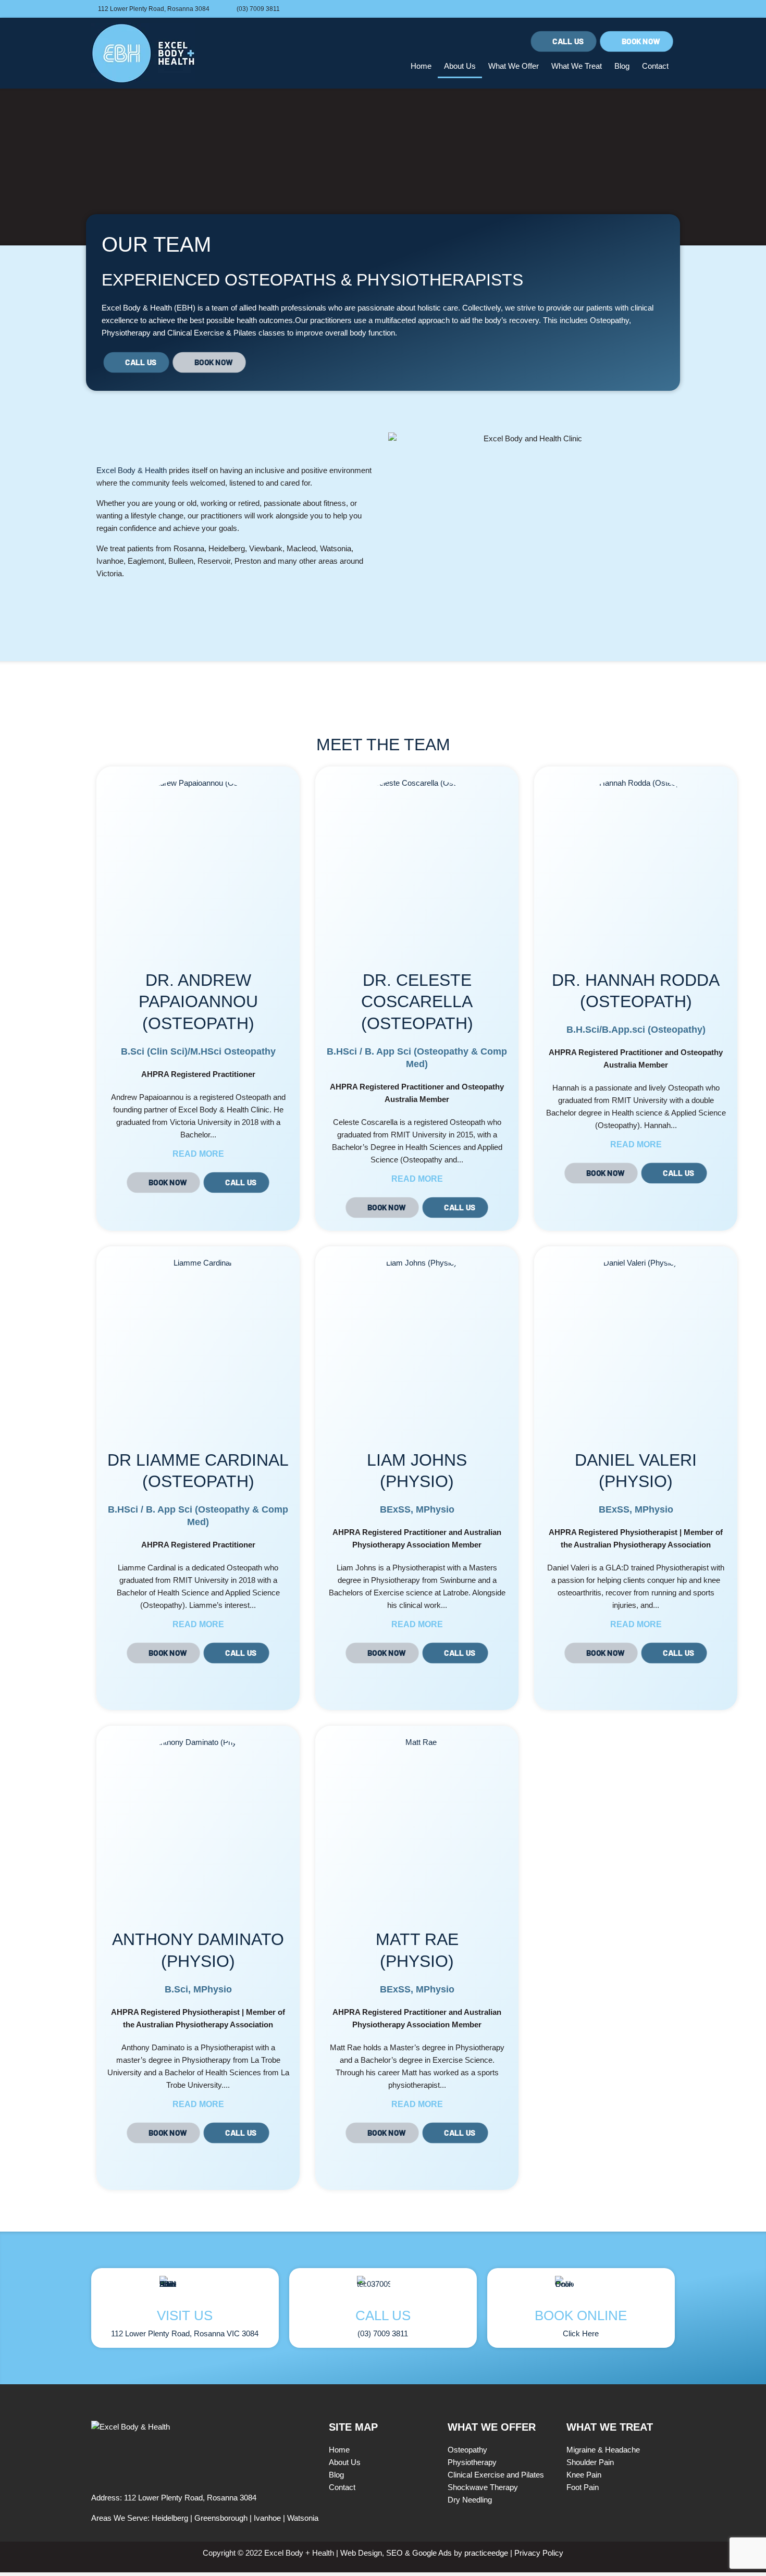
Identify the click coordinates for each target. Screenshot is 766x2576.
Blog (622, 66)
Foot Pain (583, 2487)
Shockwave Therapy (483, 2487)
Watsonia (303, 2518)
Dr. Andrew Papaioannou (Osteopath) (198, 1002)
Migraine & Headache (603, 2450)
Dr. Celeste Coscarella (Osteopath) (417, 1002)
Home (421, 66)
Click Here (581, 2333)
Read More (198, 1154)
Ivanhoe (267, 2518)
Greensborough (221, 2518)
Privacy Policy (539, 2553)
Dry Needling (470, 2500)
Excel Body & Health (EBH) (149, 308)
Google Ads (432, 2553)
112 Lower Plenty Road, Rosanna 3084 (190, 2498)
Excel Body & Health (132, 470)
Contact (655, 66)
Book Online (581, 2315)
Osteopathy (609, 320)
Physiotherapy (126, 333)
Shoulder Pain (590, 2462)
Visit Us (185, 2315)
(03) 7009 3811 (383, 2333)
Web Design (361, 2553)
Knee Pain (584, 2475)
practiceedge (485, 2553)
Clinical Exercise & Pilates (212, 333)
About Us (460, 66)
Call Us (383, 2315)
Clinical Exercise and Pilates (496, 2475)
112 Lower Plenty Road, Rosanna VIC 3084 (185, 2333)
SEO (394, 2553)
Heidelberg (170, 2518)
